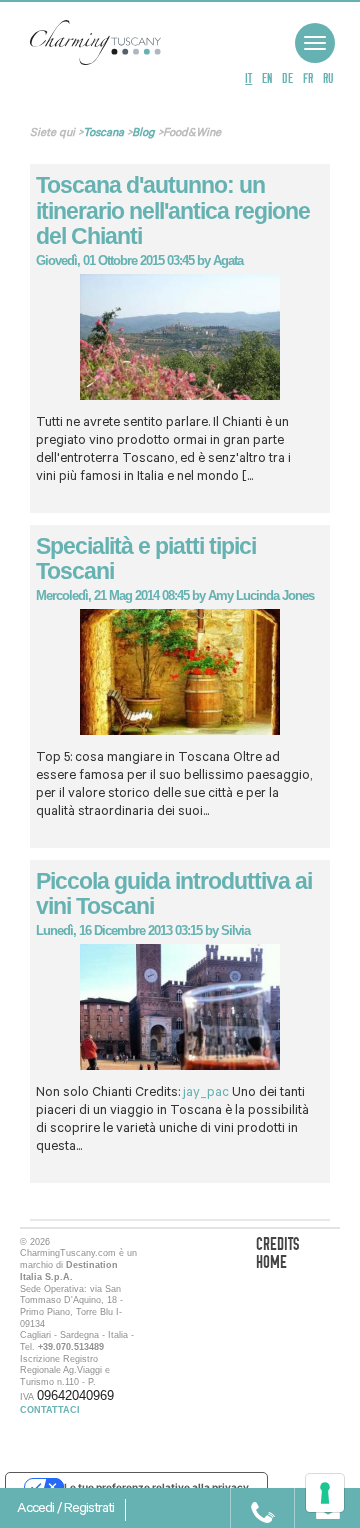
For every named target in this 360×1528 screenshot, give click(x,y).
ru (328, 78)
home (271, 1262)
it (248, 78)
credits (277, 1244)
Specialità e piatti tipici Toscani (146, 558)
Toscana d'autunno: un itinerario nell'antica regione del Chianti (173, 210)
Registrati (89, 1510)
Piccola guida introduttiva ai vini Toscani (174, 893)
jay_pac (206, 1093)
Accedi (37, 1510)
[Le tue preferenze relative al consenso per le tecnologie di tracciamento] (325, 1493)
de (287, 78)
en (267, 78)
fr (308, 78)
